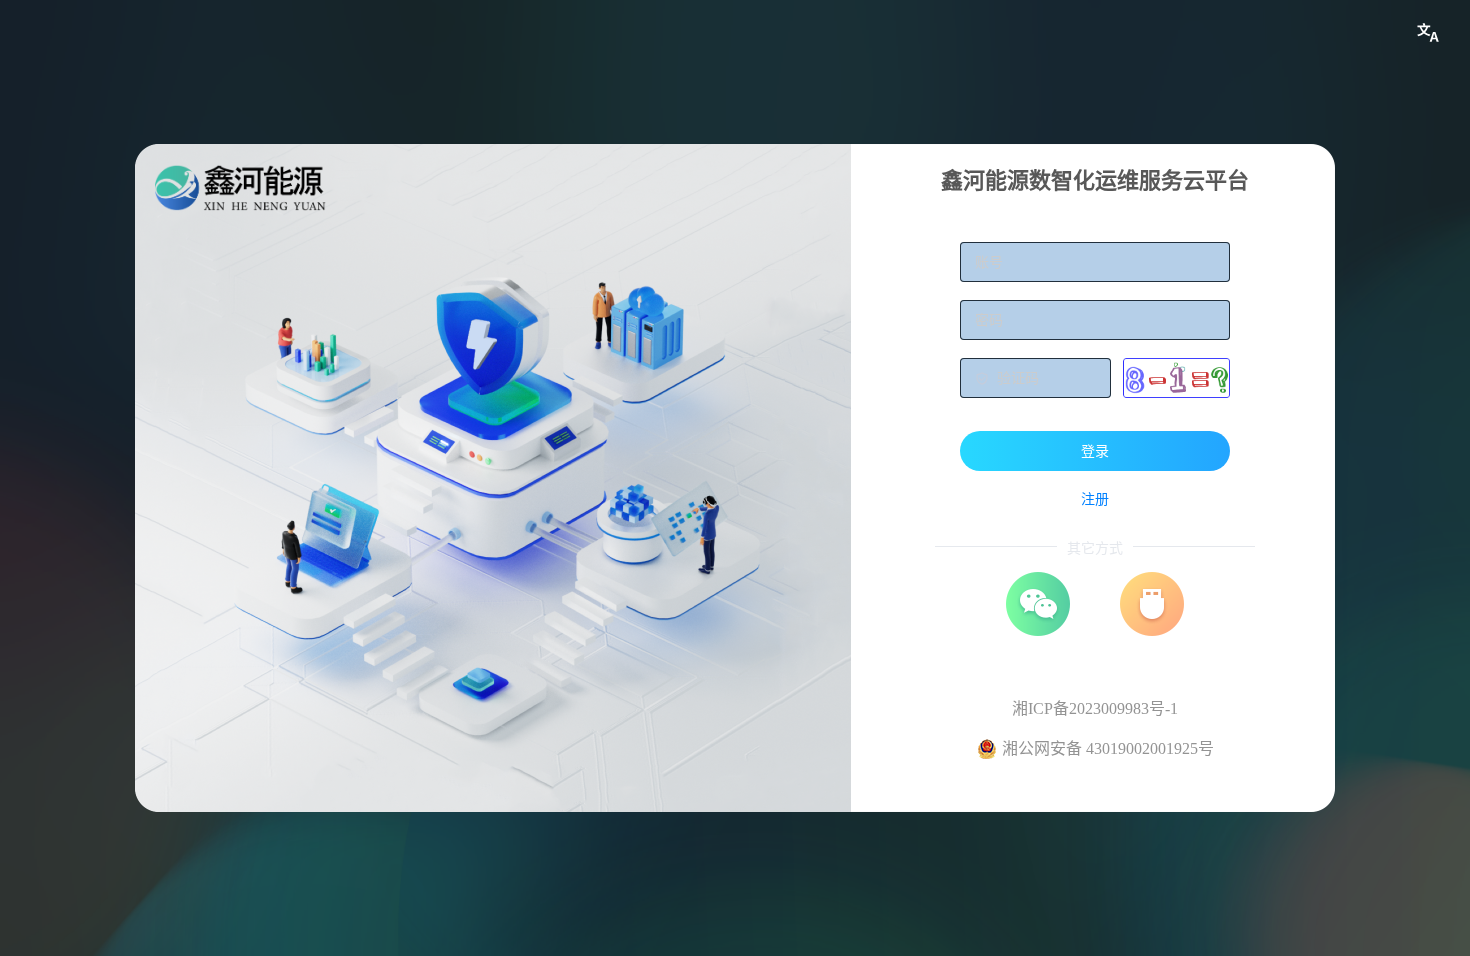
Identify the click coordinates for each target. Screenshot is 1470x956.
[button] (1428, 33)
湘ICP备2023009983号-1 (1095, 708)
